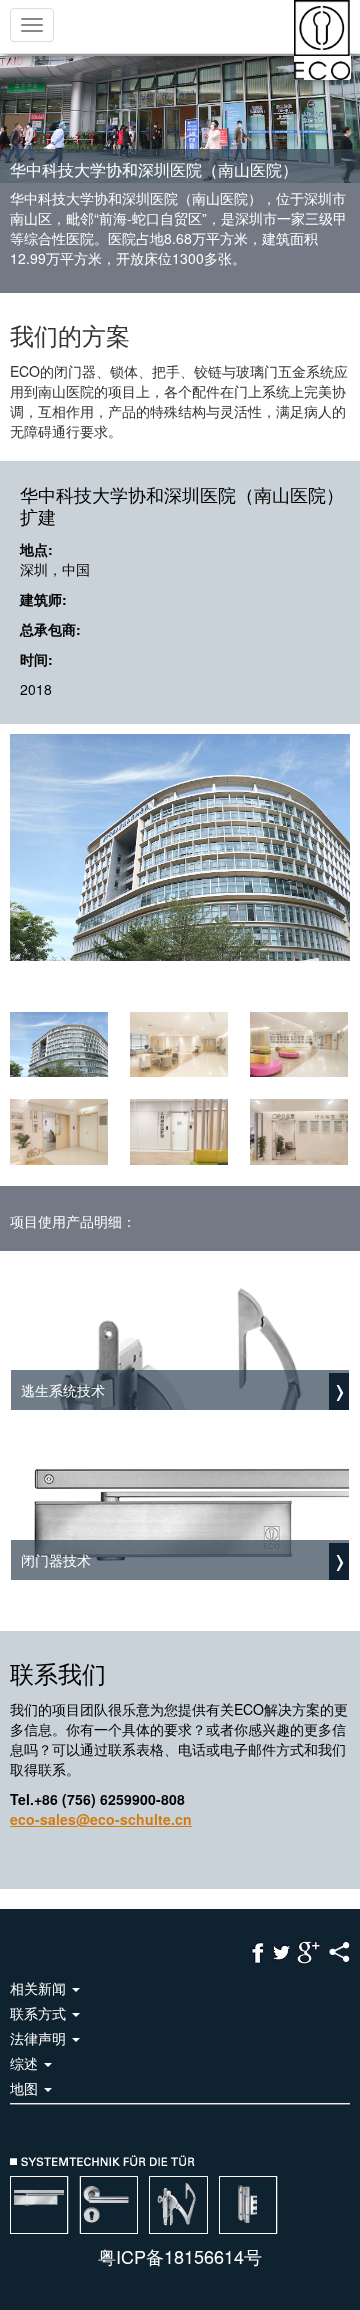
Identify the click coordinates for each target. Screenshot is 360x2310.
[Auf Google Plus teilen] (308, 1951)
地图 (26, 2088)
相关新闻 (40, 1988)
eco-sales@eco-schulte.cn (101, 1819)
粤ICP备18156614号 (180, 2256)
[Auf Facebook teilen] (258, 1951)
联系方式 (40, 2013)
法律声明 (40, 2038)
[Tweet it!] (281, 1951)
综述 (26, 2063)
